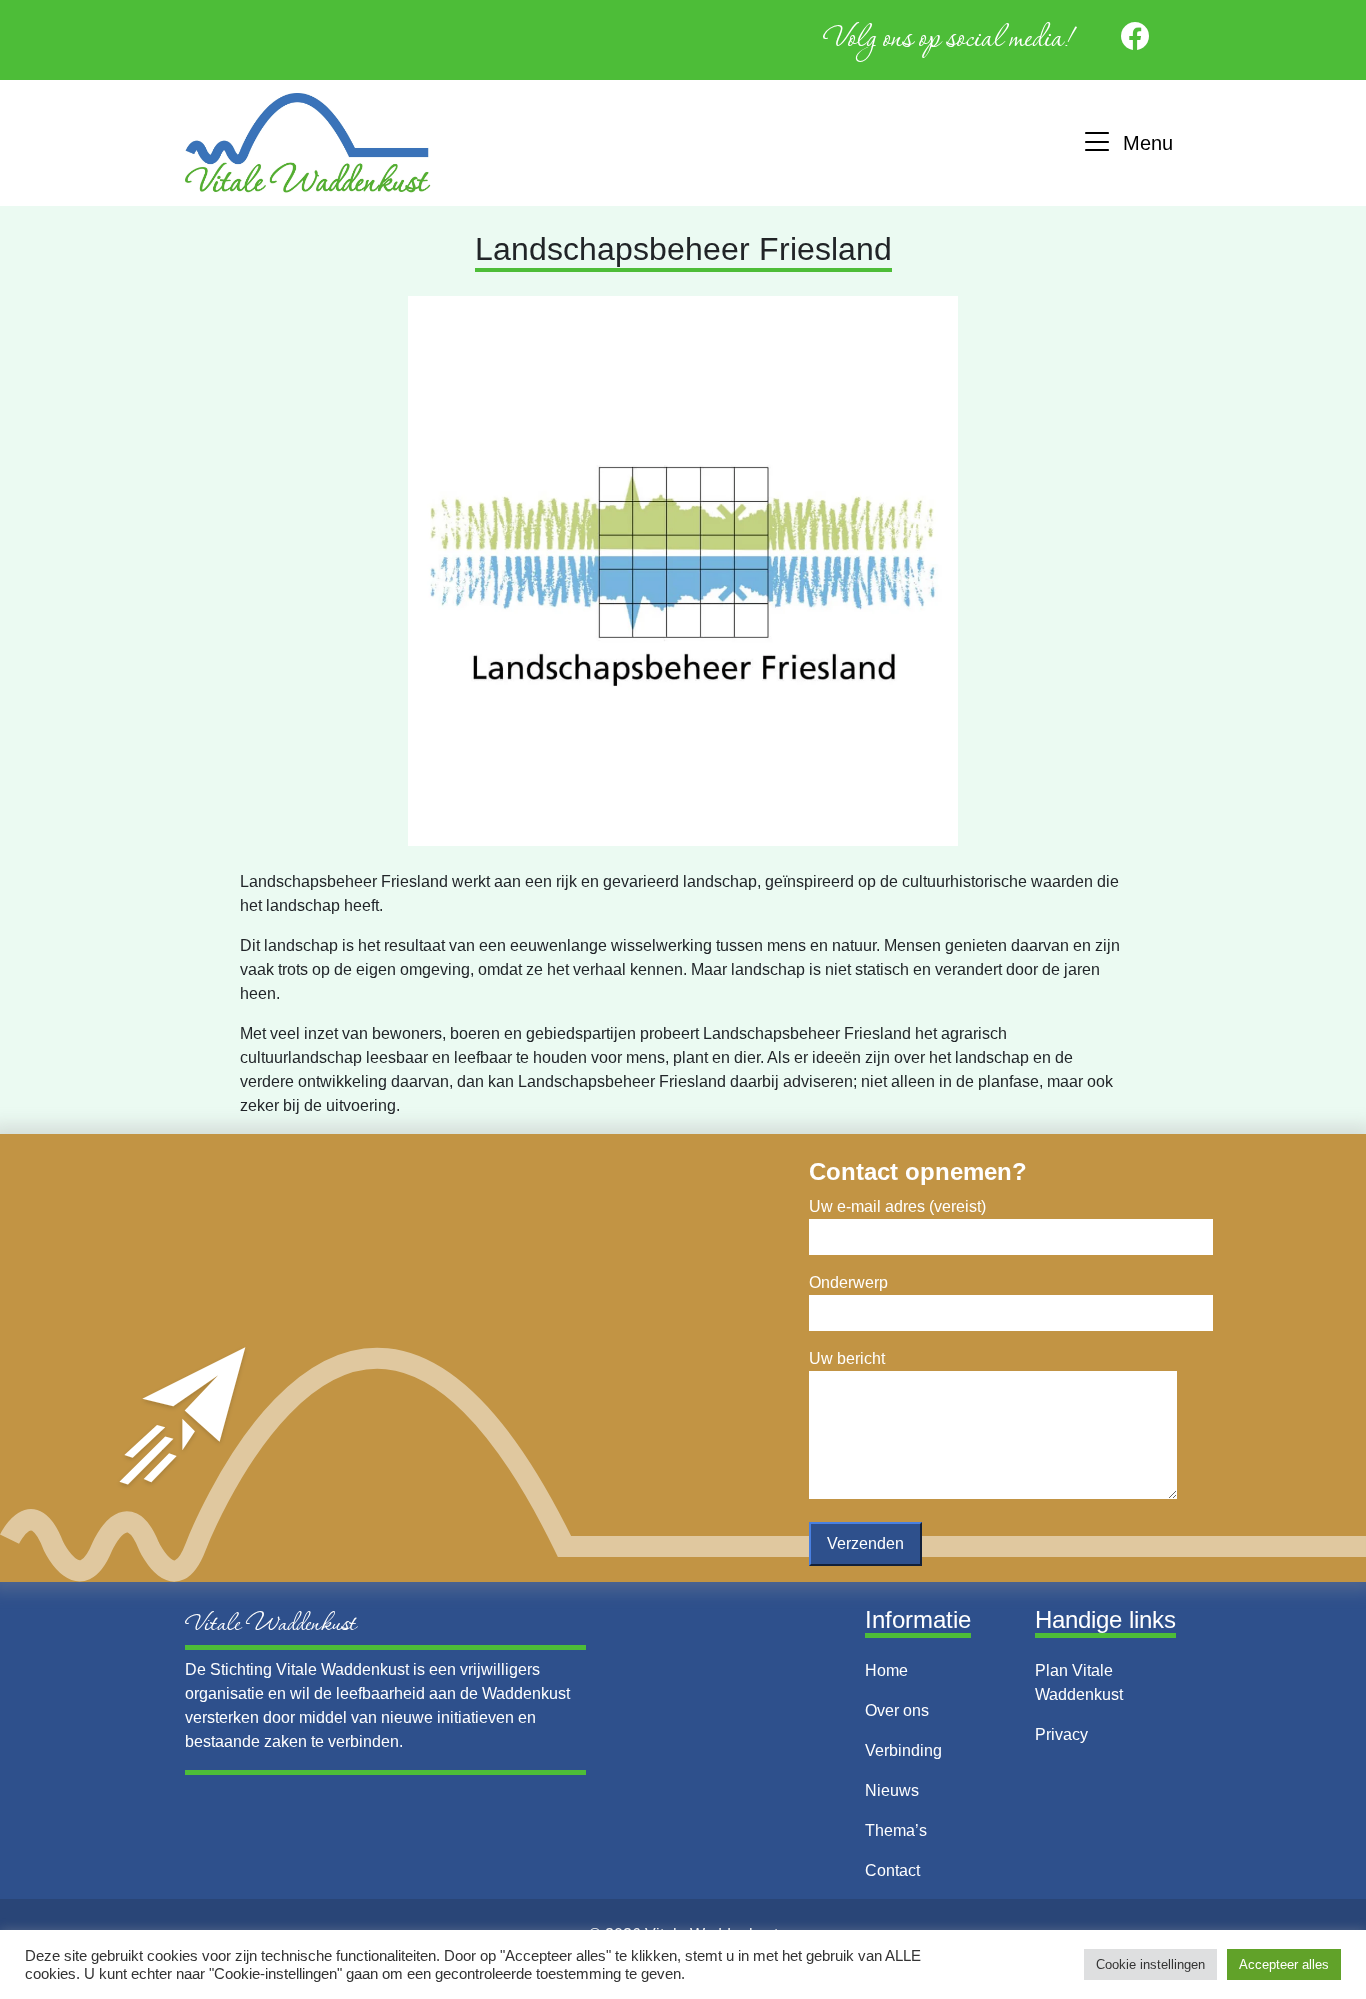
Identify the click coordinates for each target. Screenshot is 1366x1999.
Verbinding (903, 1750)
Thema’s (896, 1830)
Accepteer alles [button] (1284, 1964)
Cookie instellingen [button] (1150, 1964)
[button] (1126, 143)
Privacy (1061, 1734)
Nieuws (892, 1790)
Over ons (897, 1710)
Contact (892, 1870)
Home (886, 1670)
